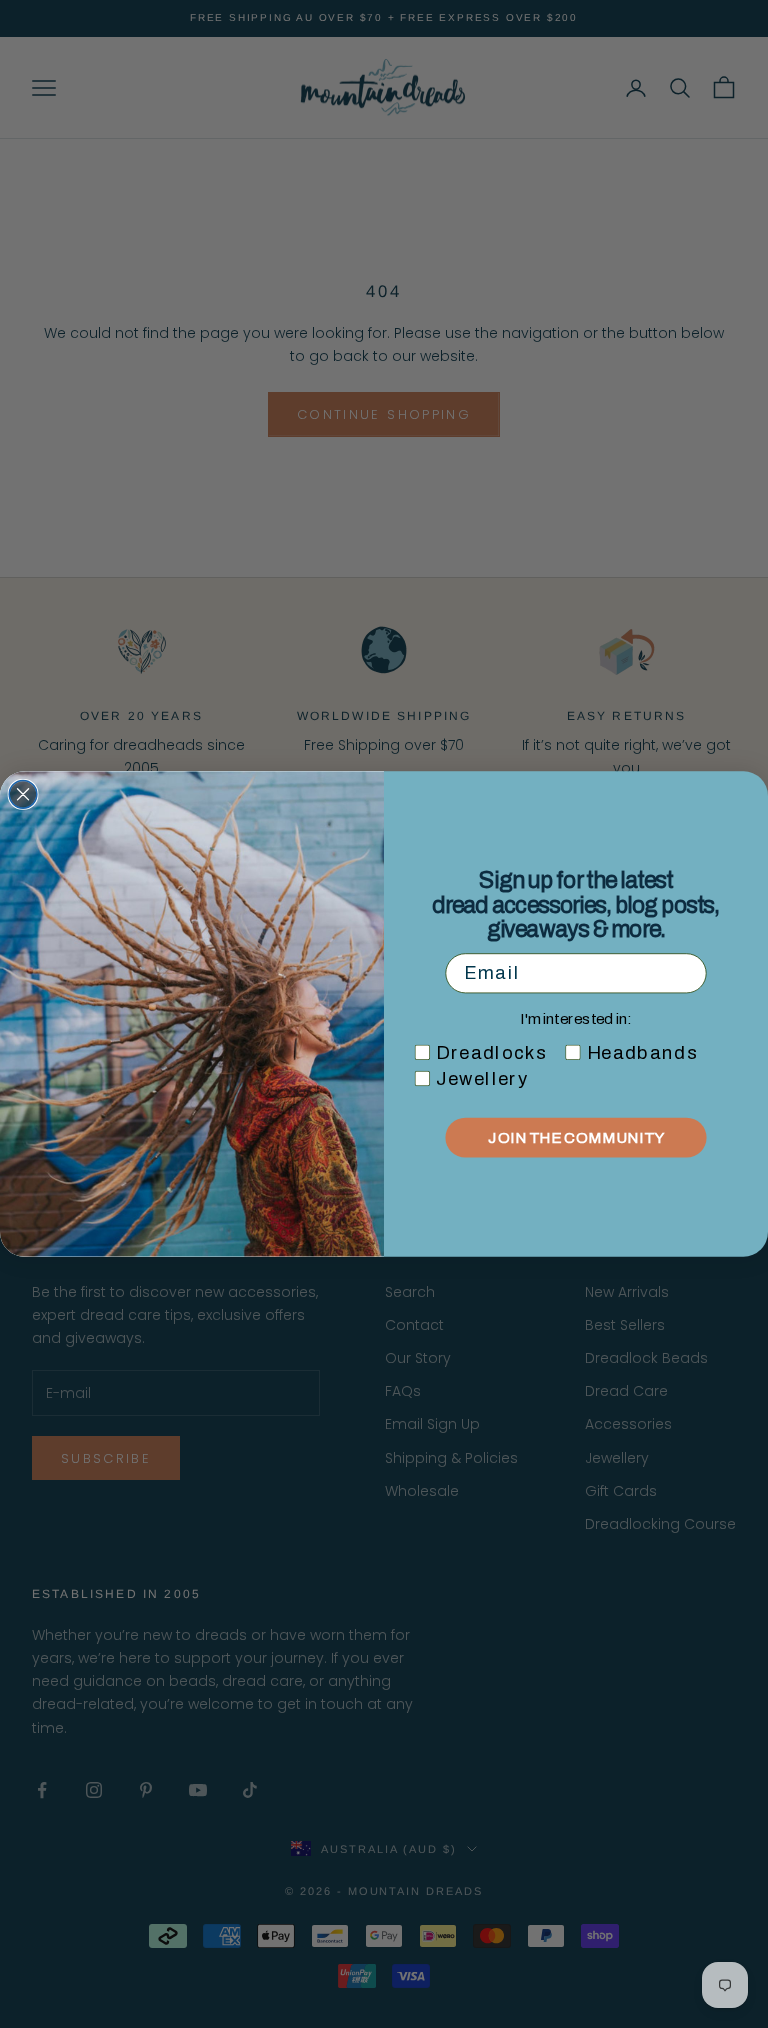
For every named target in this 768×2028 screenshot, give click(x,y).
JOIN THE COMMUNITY (575, 1137)
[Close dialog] (23, 795)
